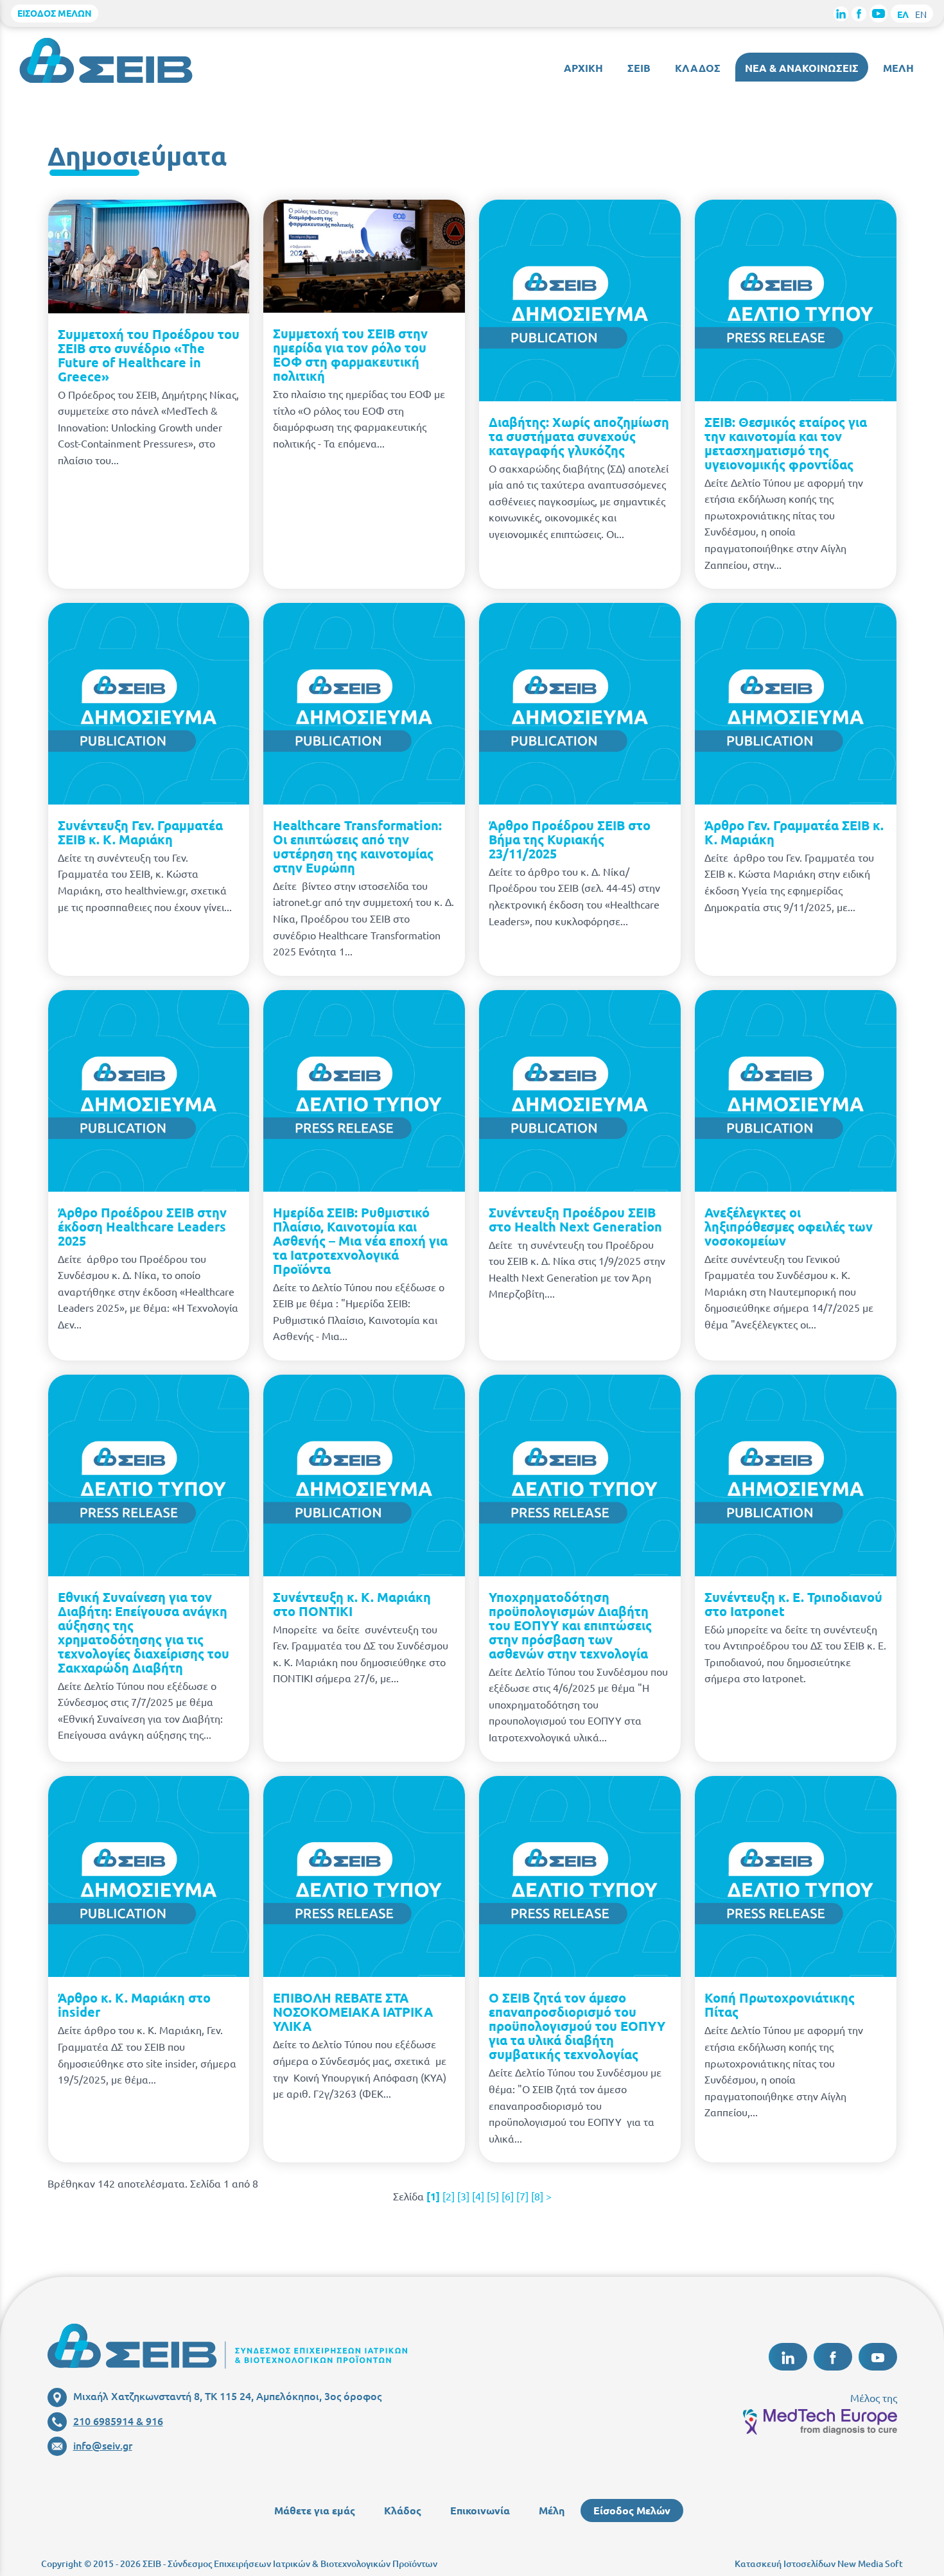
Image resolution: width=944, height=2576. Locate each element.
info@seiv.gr (103, 2445)
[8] (537, 2196)
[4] (478, 2196)
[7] (522, 2196)
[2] (449, 2196)
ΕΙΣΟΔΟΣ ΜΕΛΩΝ (55, 13)
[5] (493, 2196)
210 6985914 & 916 (118, 2421)
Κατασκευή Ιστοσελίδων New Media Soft (819, 2563)
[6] (508, 2196)
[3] (463, 2196)
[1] (433, 2196)
